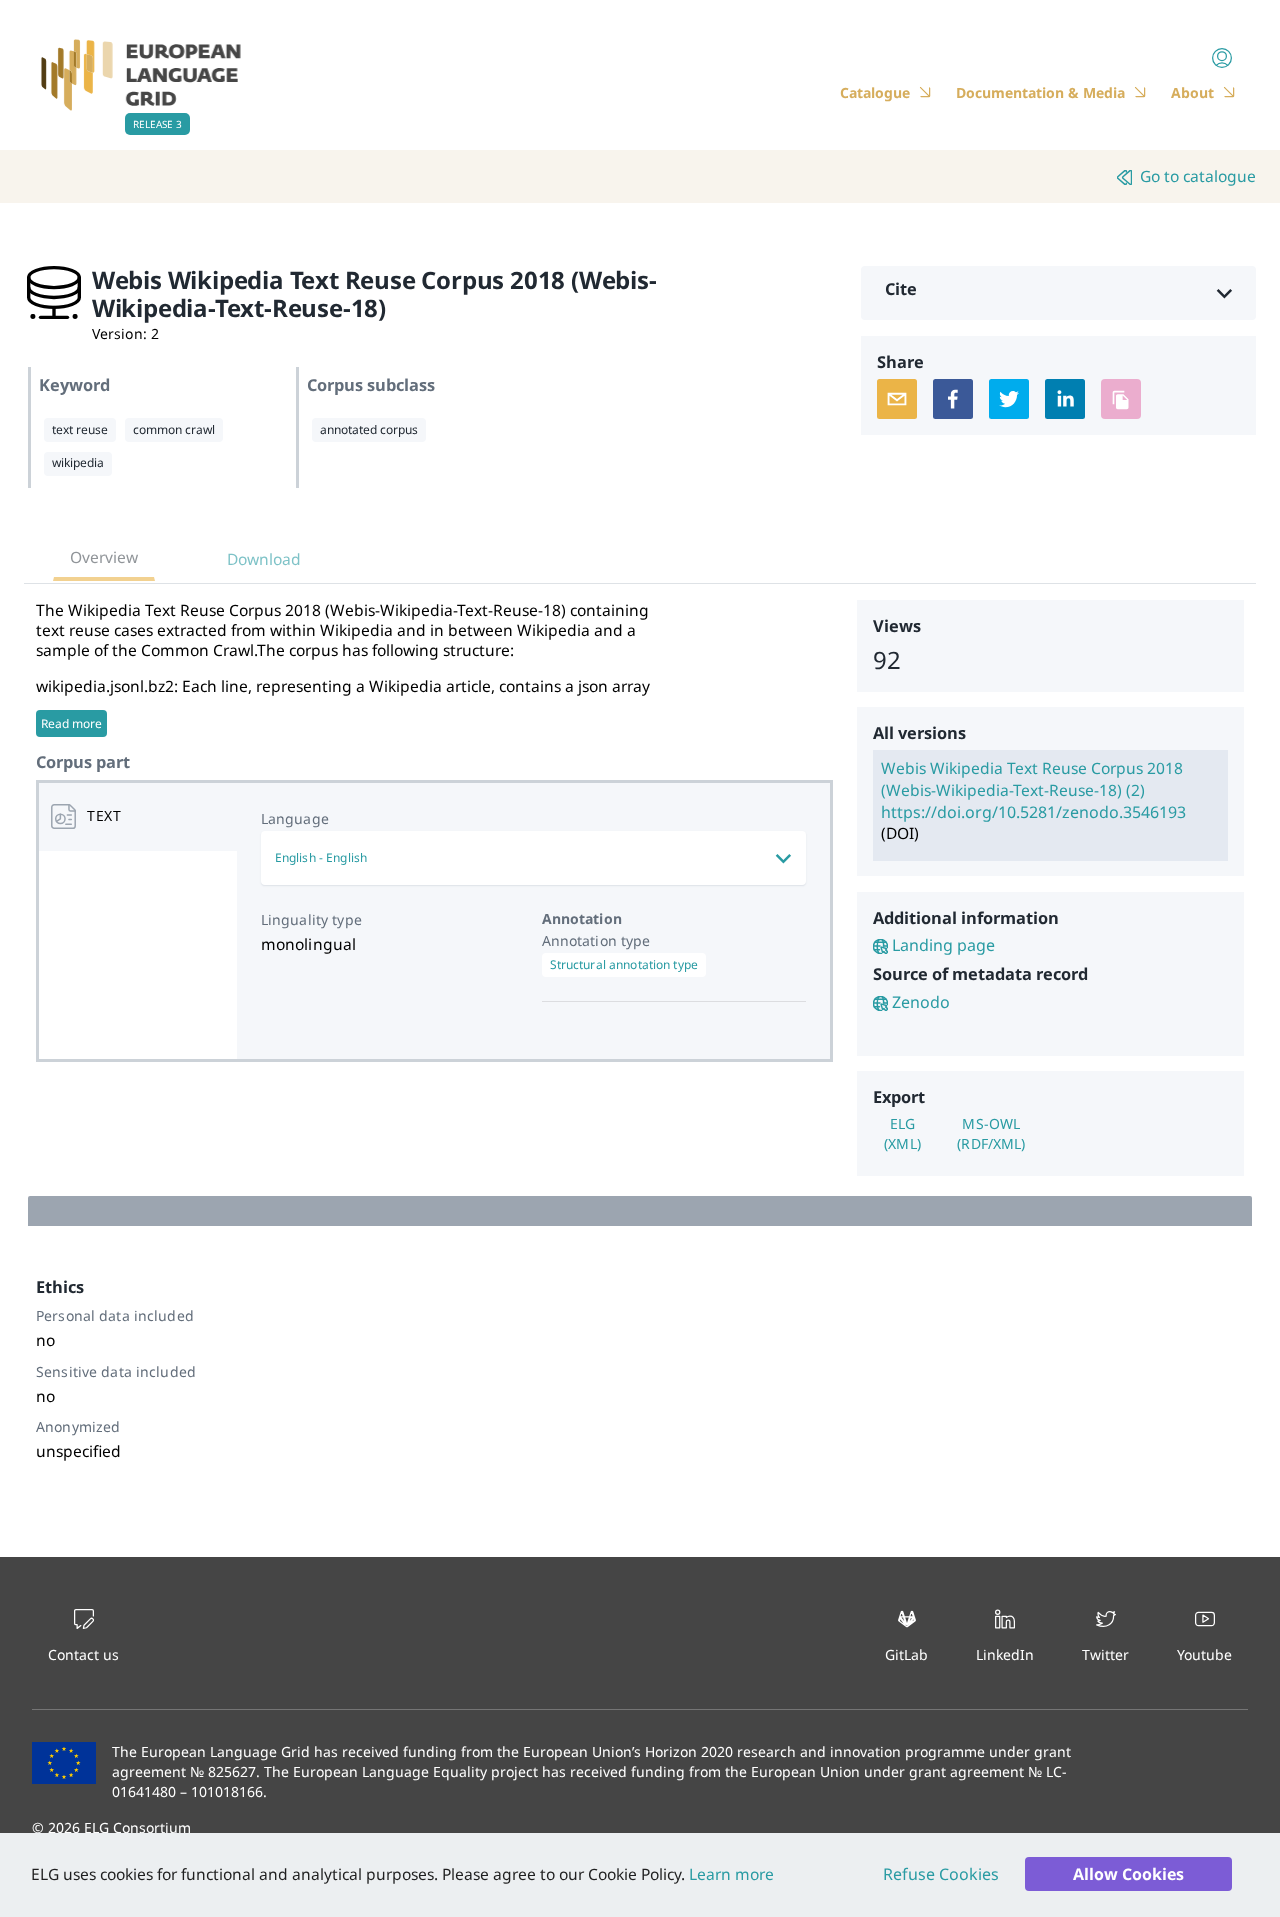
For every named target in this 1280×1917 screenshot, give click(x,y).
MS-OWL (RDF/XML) (991, 1133)
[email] (897, 399)
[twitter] (1009, 399)
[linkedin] (1065, 399)
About (1192, 92)
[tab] (138, 817)
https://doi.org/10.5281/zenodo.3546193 (1033, 812)
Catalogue (875, 92)
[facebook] (953, 399)
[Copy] (1121, 399)
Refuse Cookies (941, 1874)
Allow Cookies (1128, 1874)
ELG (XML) (902, 1133)
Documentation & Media (1040, 92)
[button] (1058, 293)
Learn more (729, 1874)
